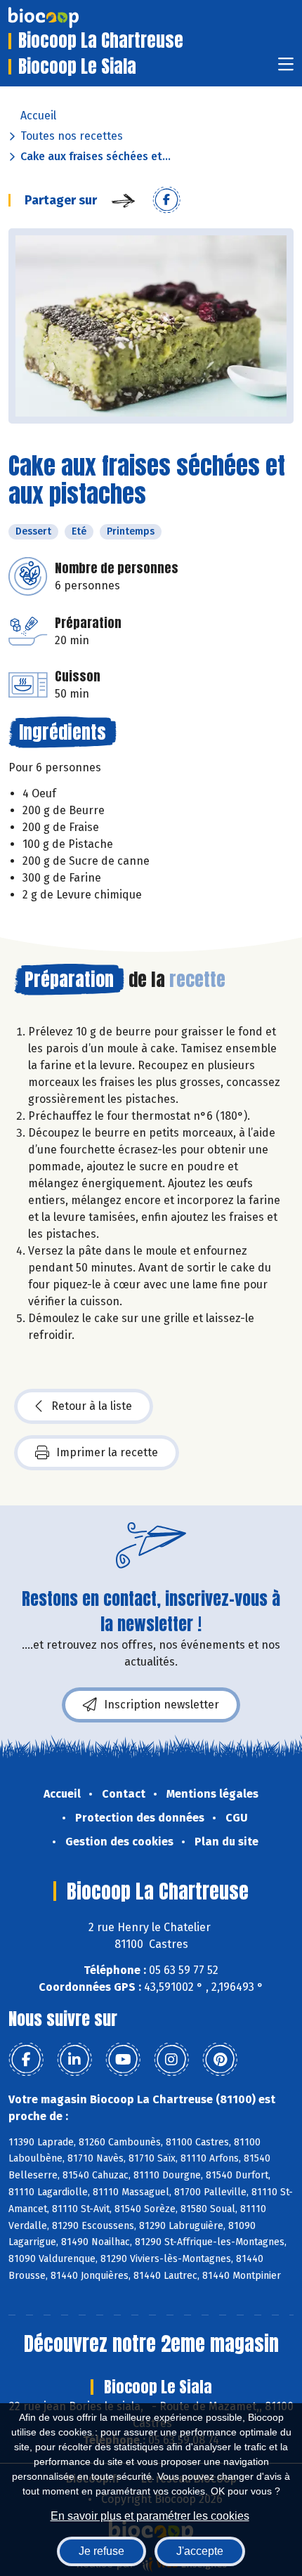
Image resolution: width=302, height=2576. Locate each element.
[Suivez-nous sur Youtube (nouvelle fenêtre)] (123, 2060)
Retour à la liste (92, 1406)
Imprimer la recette (107, 1452)
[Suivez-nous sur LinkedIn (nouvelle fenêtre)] (74, 2060)
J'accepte (200, 2551)
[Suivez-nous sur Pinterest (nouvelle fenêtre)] (220, 2060)
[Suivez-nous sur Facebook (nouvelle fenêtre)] (26, 2060)
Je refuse (101, 2551)
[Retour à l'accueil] (65, 18)
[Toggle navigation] (286, 68)
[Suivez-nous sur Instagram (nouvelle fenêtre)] (171, 2060)
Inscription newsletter (162, 1705)
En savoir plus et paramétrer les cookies (150, 2516)
